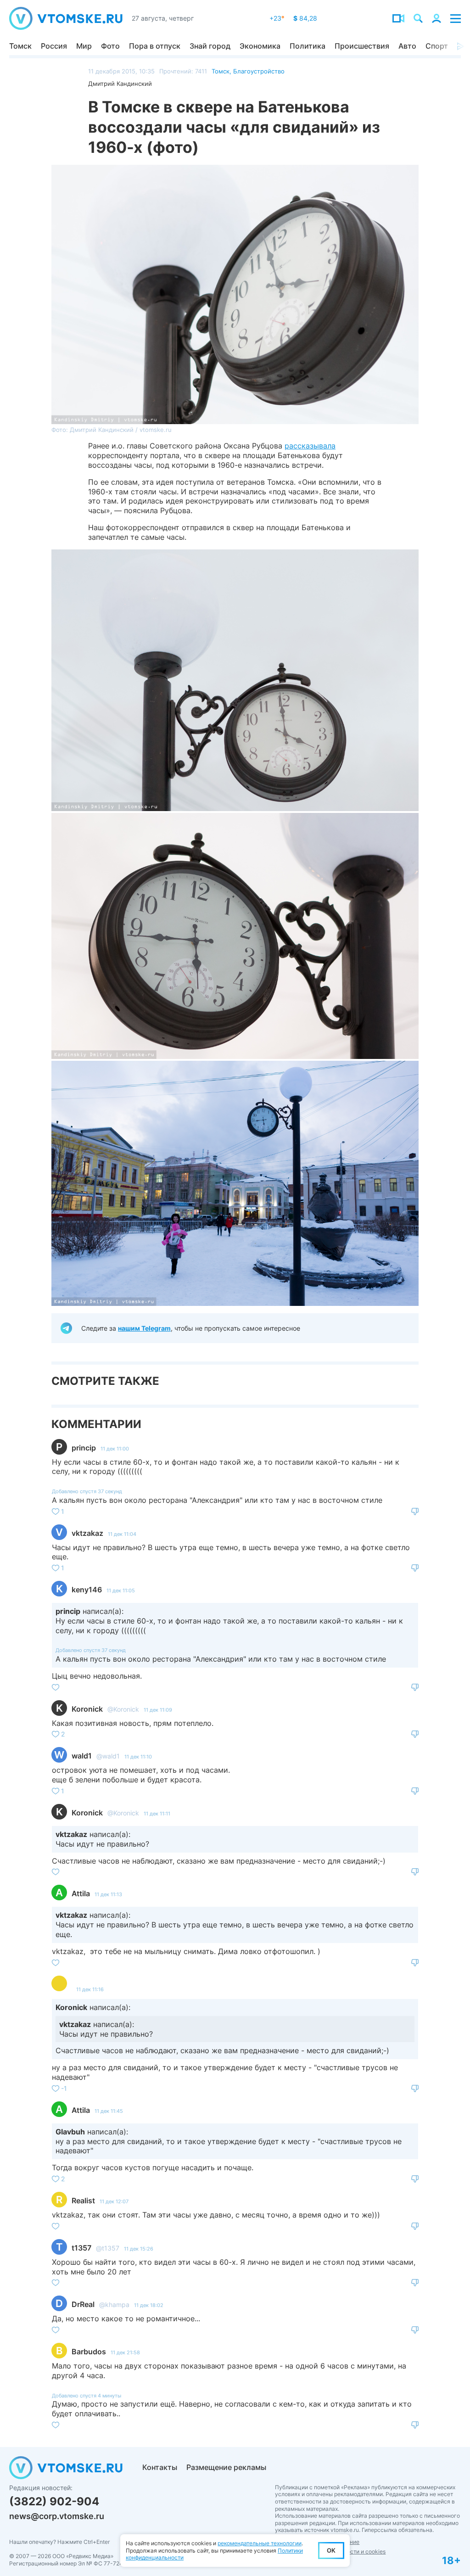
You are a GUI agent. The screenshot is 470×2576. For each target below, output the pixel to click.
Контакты (160, 2467)
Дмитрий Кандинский (120, 84)
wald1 (82, 1756)
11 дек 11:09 (158, 1710)
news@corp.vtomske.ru (57, 2516)
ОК (331, 2550)
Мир (84, 46)
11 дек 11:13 (108, 1894)
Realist (83, 2201)
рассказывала (310, 446)
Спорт (437, 46)
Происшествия (362, 46)
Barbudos (89, 2352)
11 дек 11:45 (109, 2111)
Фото (110, 46)
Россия (54, 46)
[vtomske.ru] (66, 18)
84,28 (305, 18)
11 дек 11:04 (122, 1534)
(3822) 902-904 (54, 2501)
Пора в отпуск (155, 46)
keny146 (87, 1590)
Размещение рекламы (226, 2467)
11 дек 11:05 (121, 1590)
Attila (81, 1893)
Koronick (87, 1709)
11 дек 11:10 (138, 1757)
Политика (308, 46)
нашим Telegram (144, 1328)
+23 (277, 18)
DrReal (83, 2304)
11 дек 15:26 (139, 2249)
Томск (20, 46)
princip (84, 1448)
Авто (407, 46)
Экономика (260, 46)
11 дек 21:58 (125, 2352)
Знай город (210, 46)
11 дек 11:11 (157, 1814)
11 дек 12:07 (114, 2201)
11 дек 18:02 (149, 2305)
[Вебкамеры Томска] (398, 18)
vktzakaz (87, 1533)
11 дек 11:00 (115, 1449)
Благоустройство (259, 71)
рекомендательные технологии (260, 2543)
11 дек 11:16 (90, 1989)
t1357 (81, 2248)
